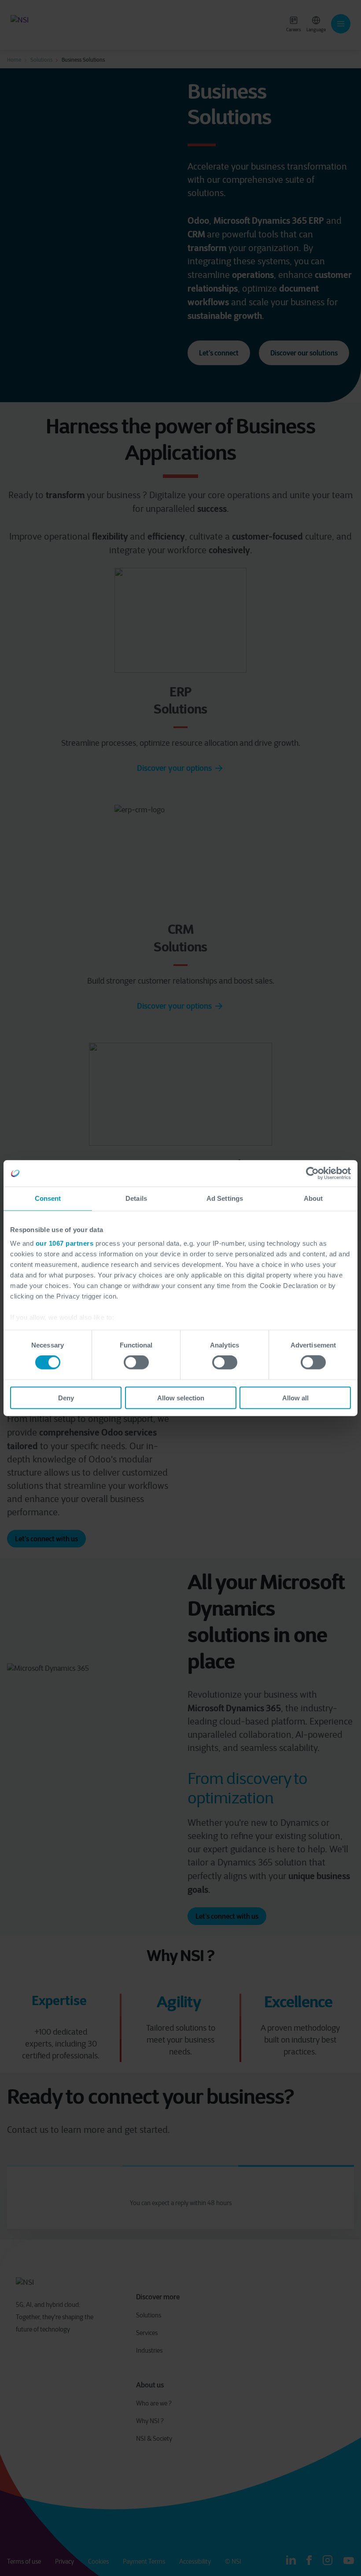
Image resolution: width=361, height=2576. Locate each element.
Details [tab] (136, 1198)
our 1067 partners (65, 1243)
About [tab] (313, 1198)
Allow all (295, 1397)
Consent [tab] (48, 1198)
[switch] (136, 1362)
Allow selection (181, 1397)
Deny (66, 1397)
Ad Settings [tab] (225, 1198)
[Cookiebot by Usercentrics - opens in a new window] (312, 1173)
